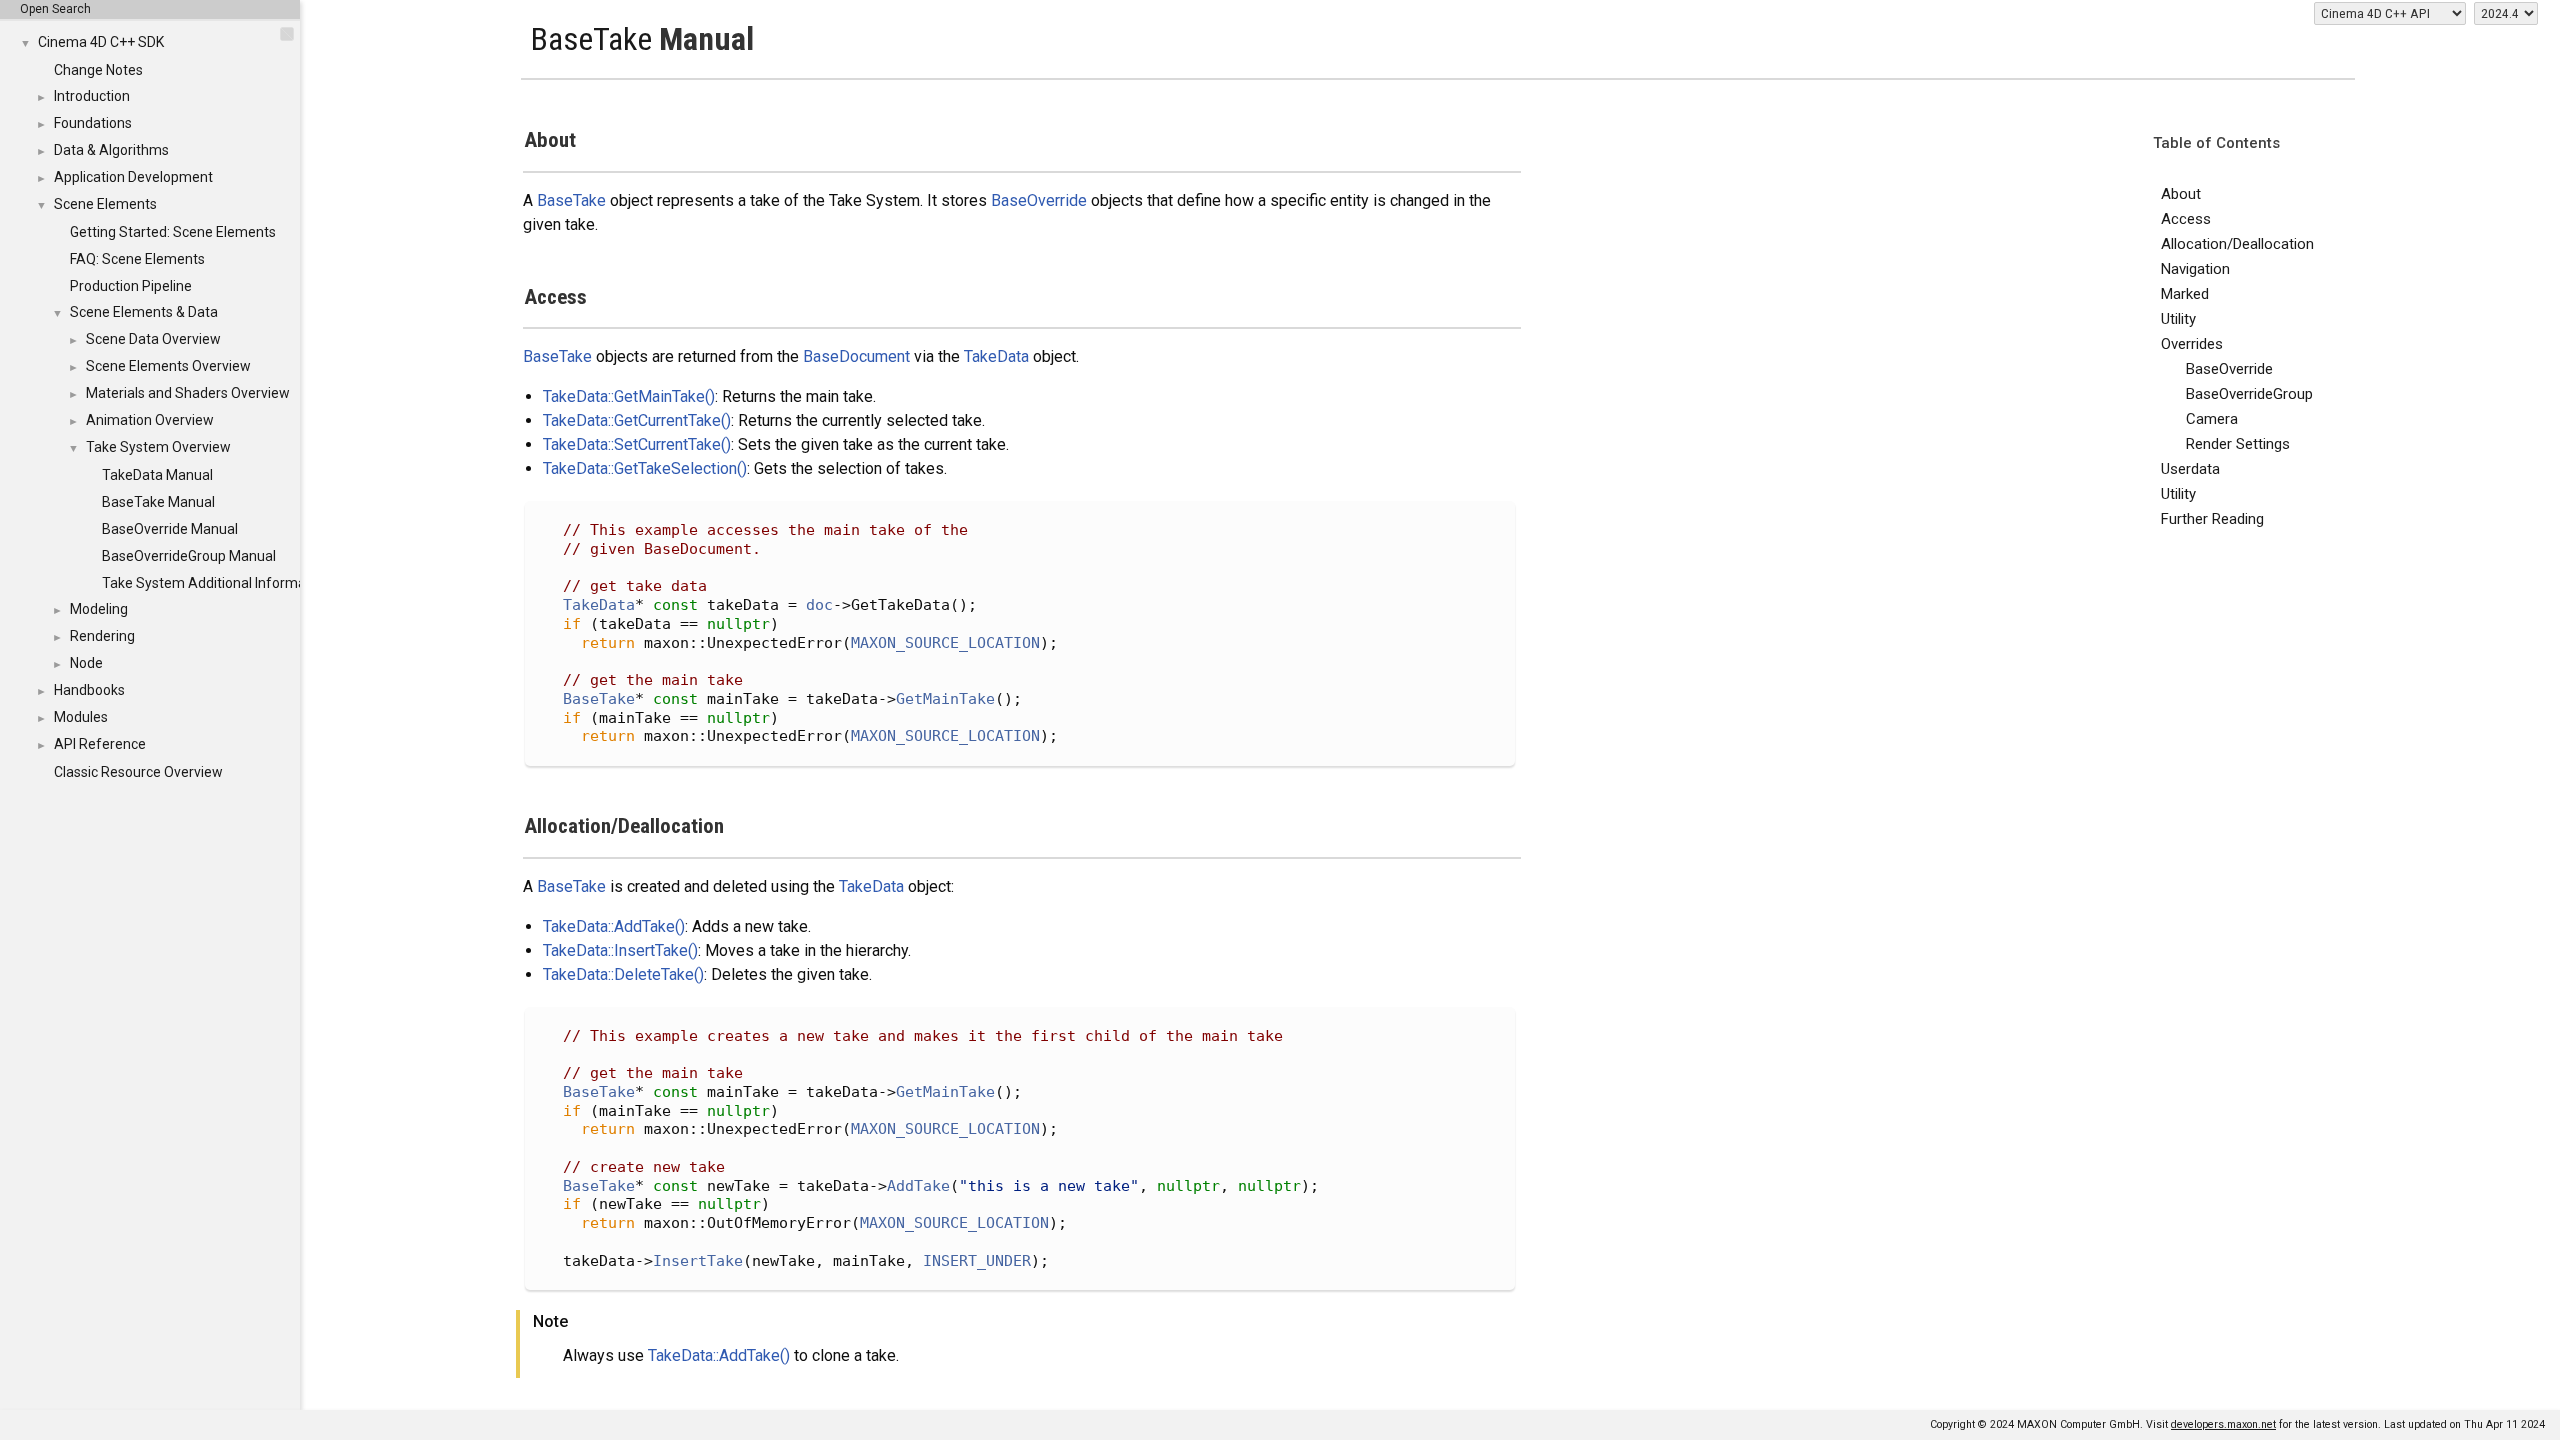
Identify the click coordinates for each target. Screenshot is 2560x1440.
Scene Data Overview (153, 339)
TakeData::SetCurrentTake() (637, 444)
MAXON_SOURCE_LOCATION (945, 643)
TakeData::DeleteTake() (623, 974)
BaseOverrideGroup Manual (189, 556)
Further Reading (2212, 519)
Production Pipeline (131, 286)
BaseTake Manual (158, 502)
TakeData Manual (157, 475)
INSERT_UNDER (977, 1261)
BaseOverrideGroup (2249, 394)
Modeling (99, 609)
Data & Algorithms (111, 150)
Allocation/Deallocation (2237, 244)
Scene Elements (105, 204)
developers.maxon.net (2223, 1424)
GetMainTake (945, 699)
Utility (2178, 319)
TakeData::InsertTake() (620, 950)
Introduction (92, 96)
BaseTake (571, 200)
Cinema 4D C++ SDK (101, 42)
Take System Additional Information (216, 583)
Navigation (2195, 269)
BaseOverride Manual (170, 529)
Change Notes (98, 70)
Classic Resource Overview (138, 772)
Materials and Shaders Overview (188, 393)
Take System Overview (158, 447)
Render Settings (2238, 444)
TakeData (996, 356)
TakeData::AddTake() (614, 926)
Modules (81, 717)
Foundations (93, 123)
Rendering (102, 636)
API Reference (100, 744)
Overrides (2192, 344)
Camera (2212, 419)
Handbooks (89, 690)
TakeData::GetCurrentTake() (637, 420)
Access (2186, 219)
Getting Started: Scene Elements (173, 232)
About (2181, 194)
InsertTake (698, 1261)
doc (819, 605)
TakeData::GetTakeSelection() (645, 468)
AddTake (918, 1186)
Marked (2185, 294)
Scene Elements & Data (144, 312)
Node (86, 663)
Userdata (2190, 469)
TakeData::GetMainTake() (629, 396)
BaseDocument (856, 356)
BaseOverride (2229, 369)
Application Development (133, 177)
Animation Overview (150, 420)
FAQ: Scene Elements (137, 259)
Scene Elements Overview (168, 366)
